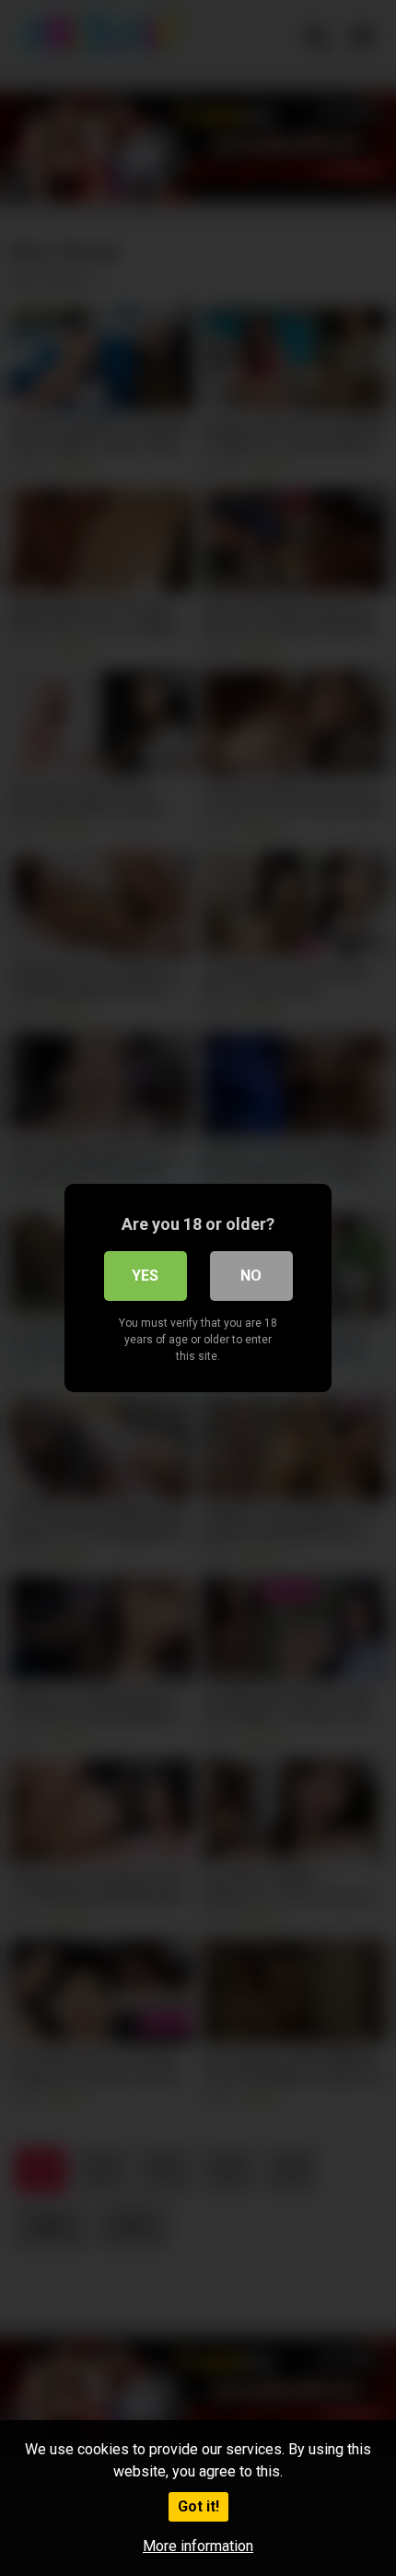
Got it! (198, 2506)
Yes (145, 1276)
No (251, 1276)
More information (198, 2546)
